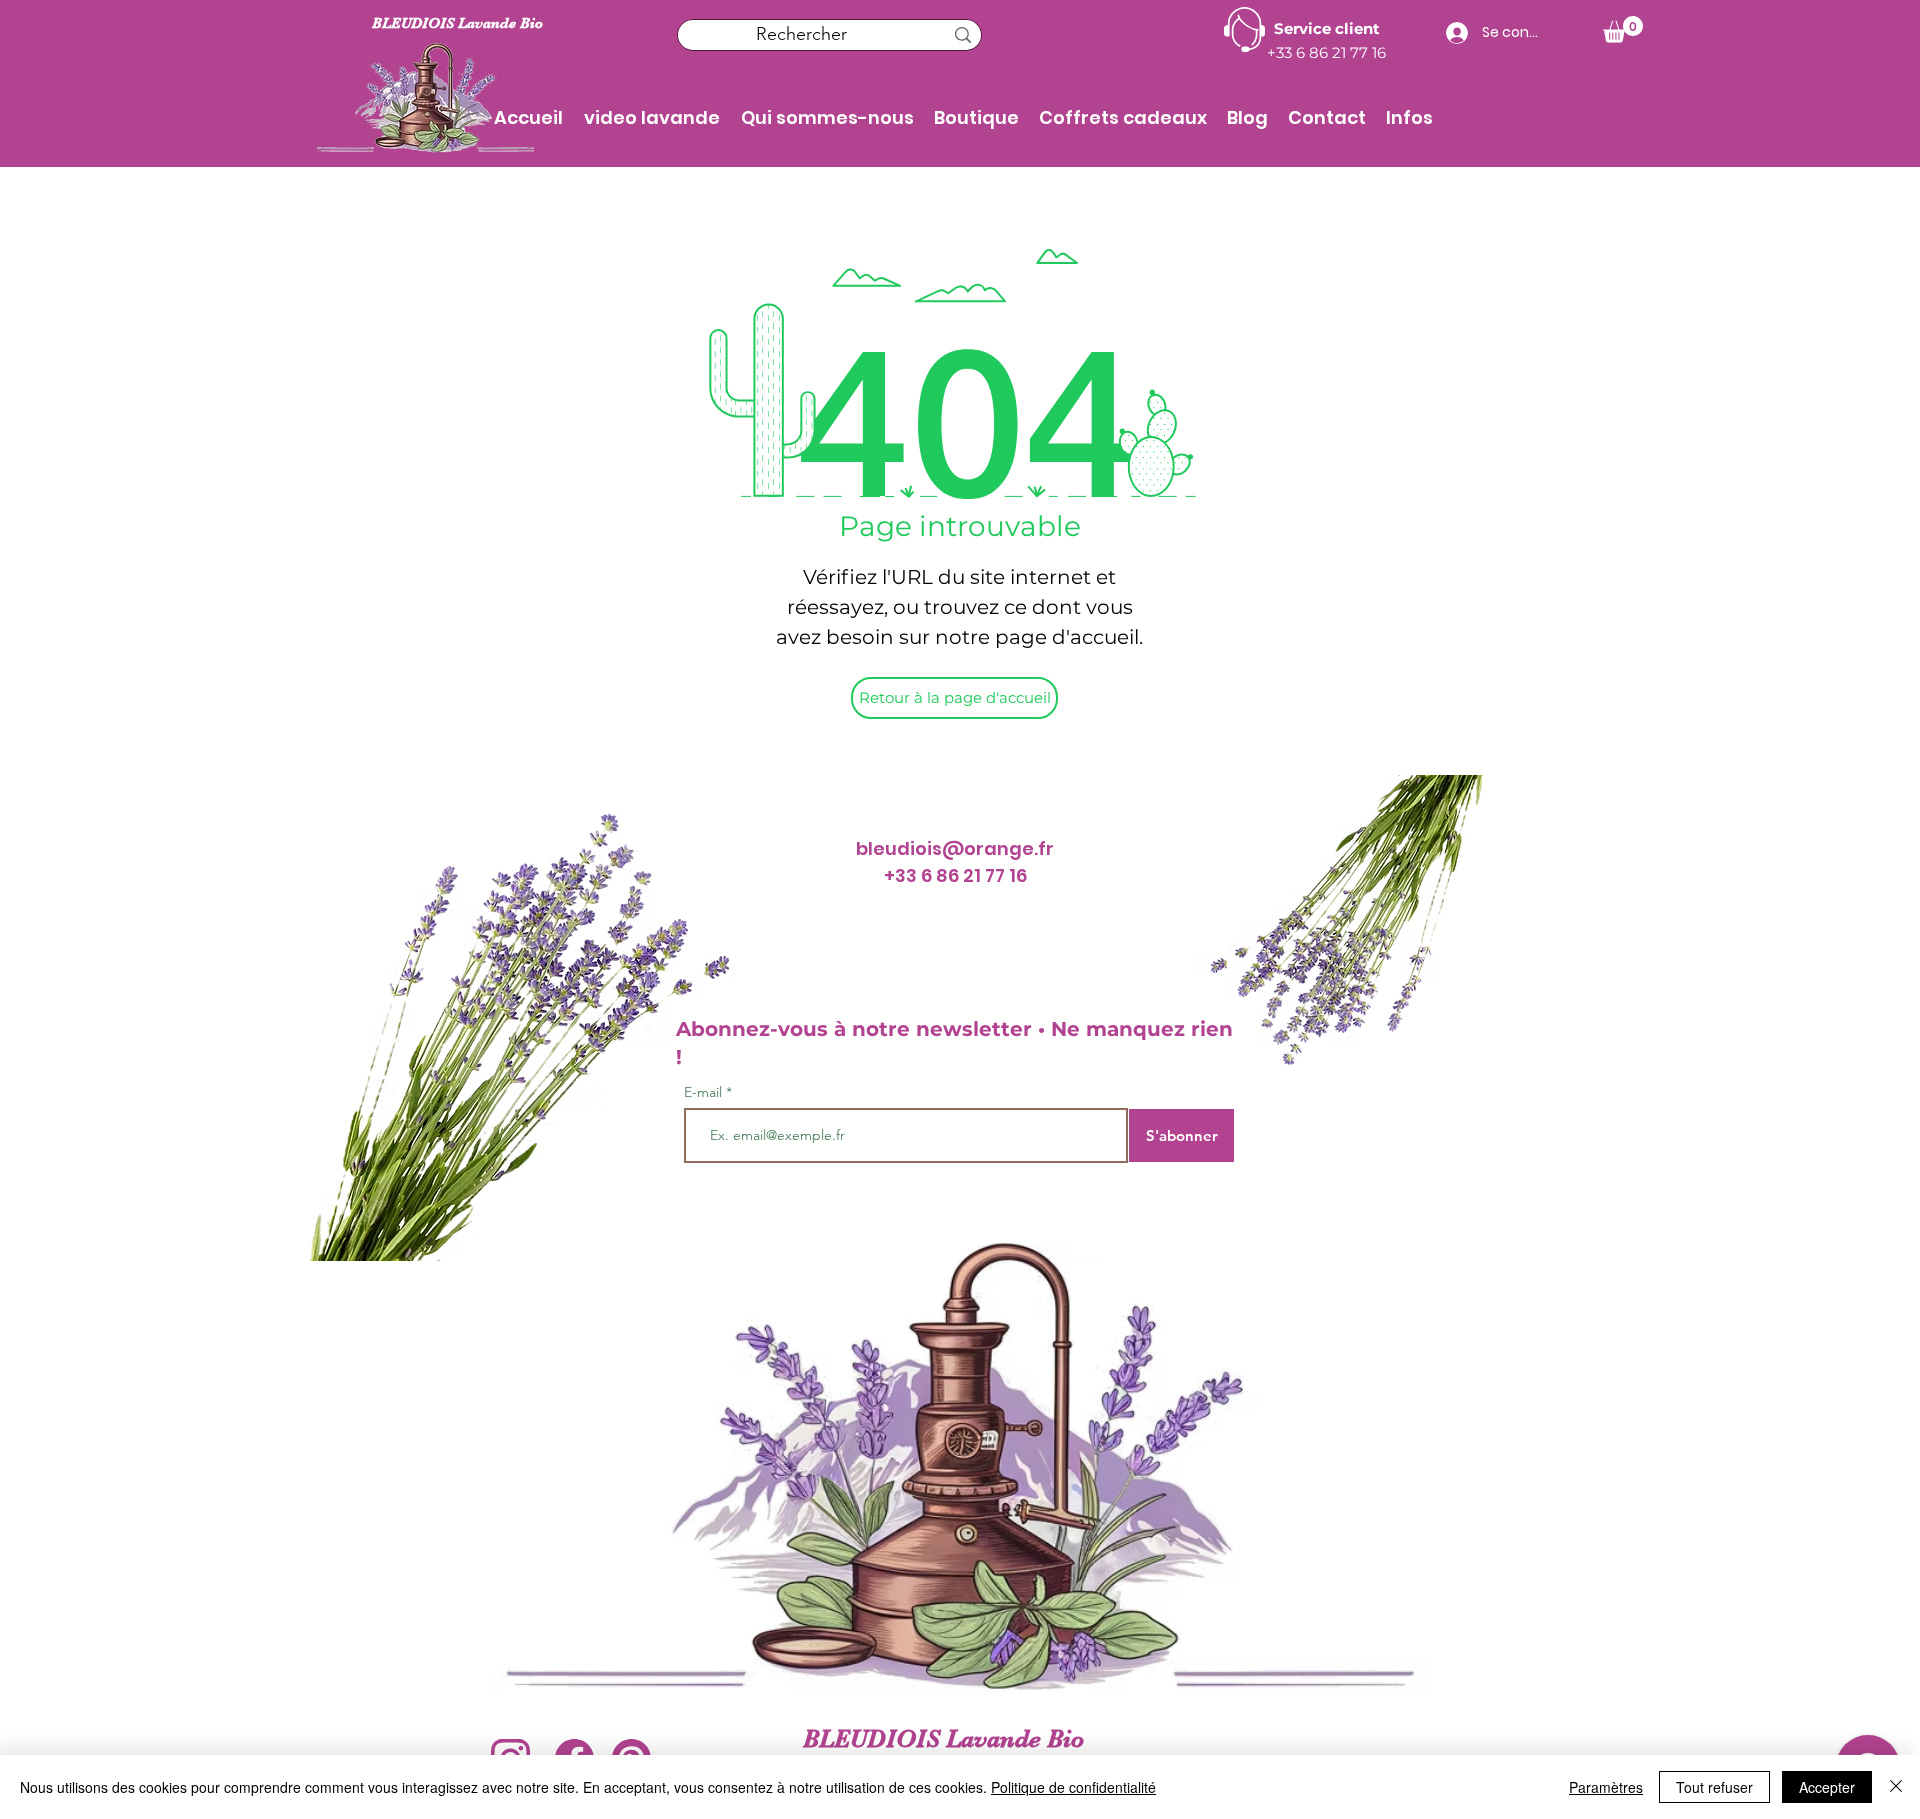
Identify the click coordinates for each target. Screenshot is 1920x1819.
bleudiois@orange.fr (955, 848)
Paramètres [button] (1606, 1787)
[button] (976, 118)
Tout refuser (1714, 1787)
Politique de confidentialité (1073, 1787)
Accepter (1827, 1787)
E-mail (705, 1092)
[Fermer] (1896, 1787)
